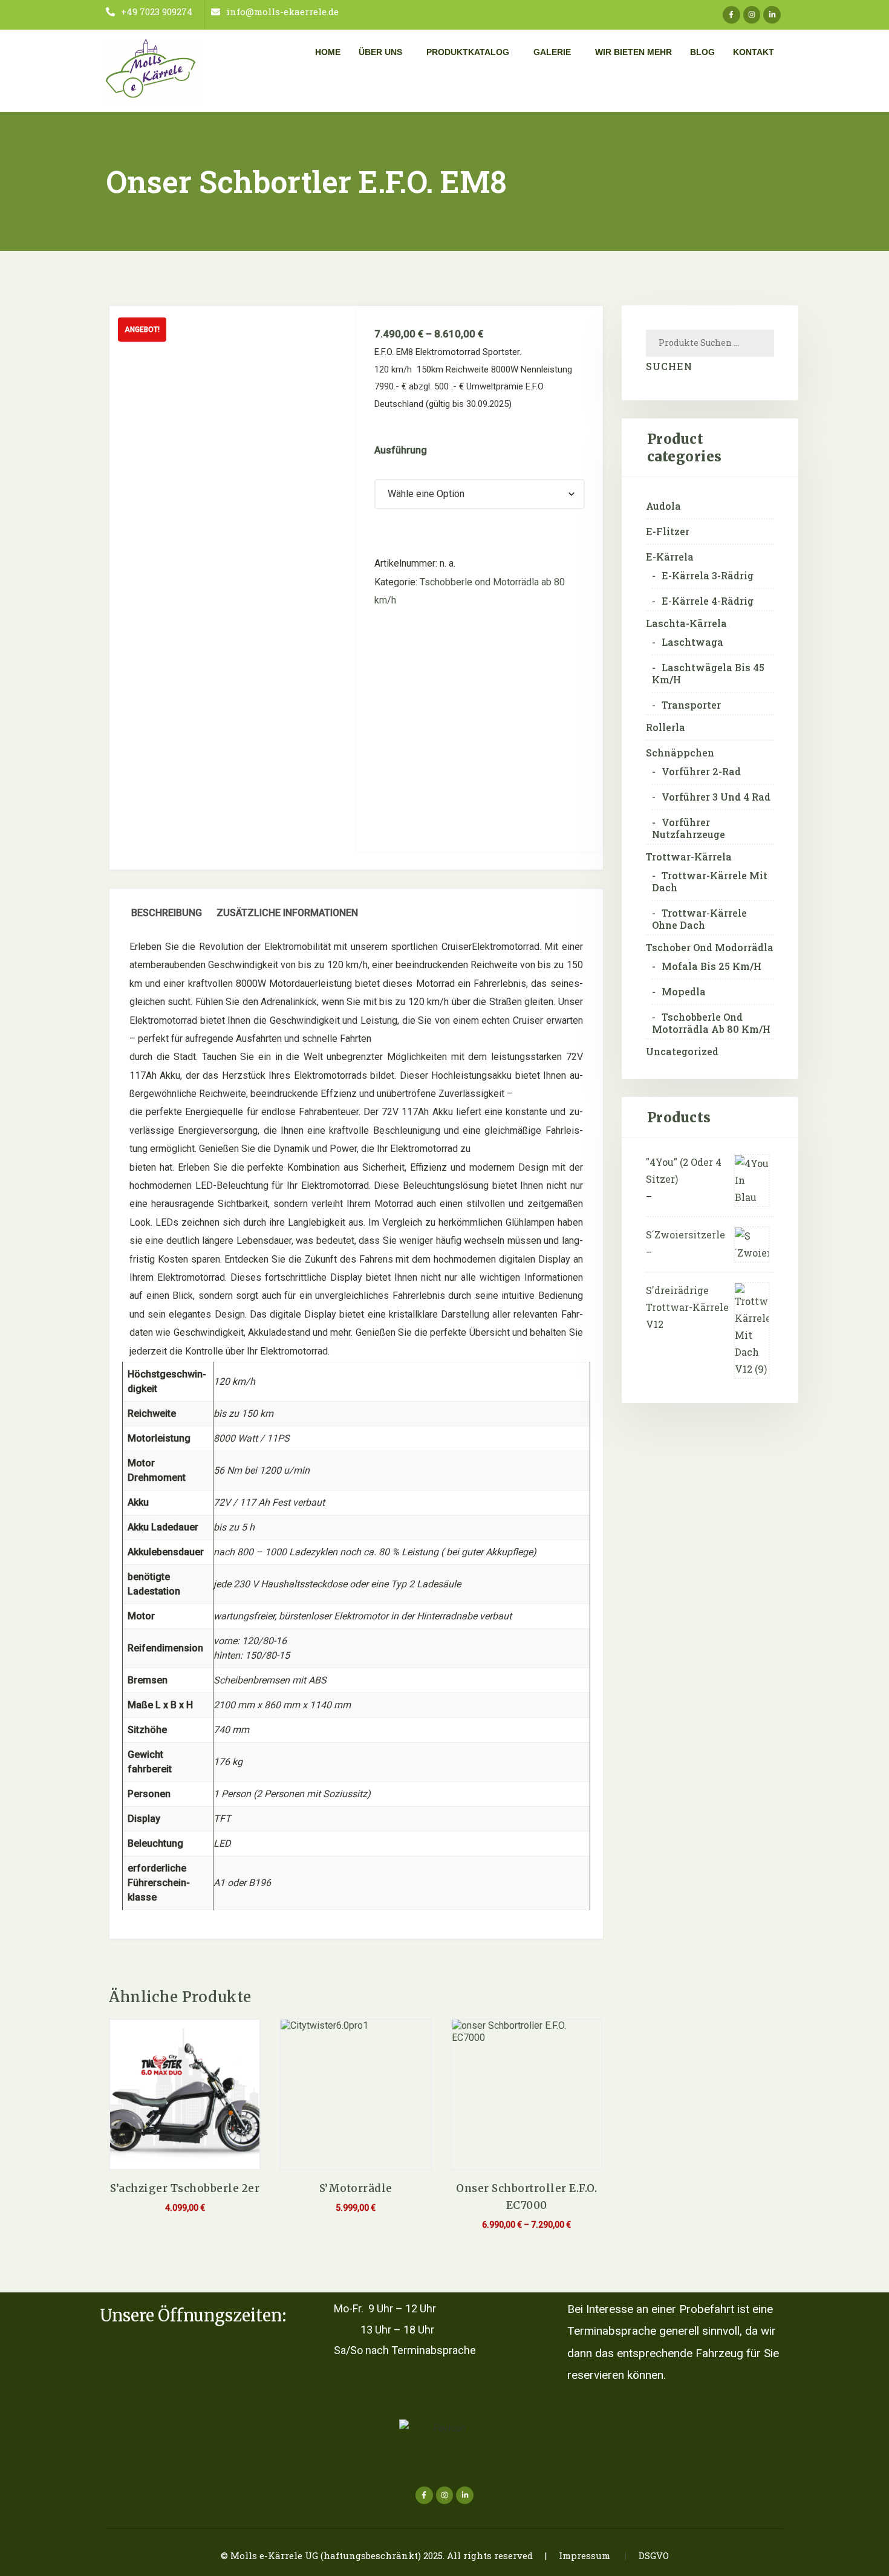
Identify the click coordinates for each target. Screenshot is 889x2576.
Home (328, 52)
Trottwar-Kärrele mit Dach (710, 882)
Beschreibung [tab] (167, 913)
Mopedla (684, 992)
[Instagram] (752, 15)
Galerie (552, 52)
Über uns (380, 52)
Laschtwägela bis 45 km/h (708, 674)
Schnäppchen (680, 753)
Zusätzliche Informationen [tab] (287, 913)
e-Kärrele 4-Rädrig (708, 601)
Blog (702, 52)
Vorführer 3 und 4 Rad (716, 797)
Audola (663, 506)
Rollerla (666, 727)
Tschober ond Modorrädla (710, 948)
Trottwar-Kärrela (689, 857)
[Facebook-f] (731, 15)
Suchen (669, 366)
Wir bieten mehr (633, 52)
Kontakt (754, 52)
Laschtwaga (692, 642)
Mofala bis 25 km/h (712, 966)
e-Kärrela (670, 557)
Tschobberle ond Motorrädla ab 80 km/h (711, 1023)
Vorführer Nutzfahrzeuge (689, 828)
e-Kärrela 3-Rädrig (708, 576)
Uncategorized (682, 1052)
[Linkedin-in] (772, 15)
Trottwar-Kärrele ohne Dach (699, 919)
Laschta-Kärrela (686, 623)
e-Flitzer (668, 532)
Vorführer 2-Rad (701, 772)
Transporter (691, 705)
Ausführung (401, 450)
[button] (383, 52)
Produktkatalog (468, 52)
